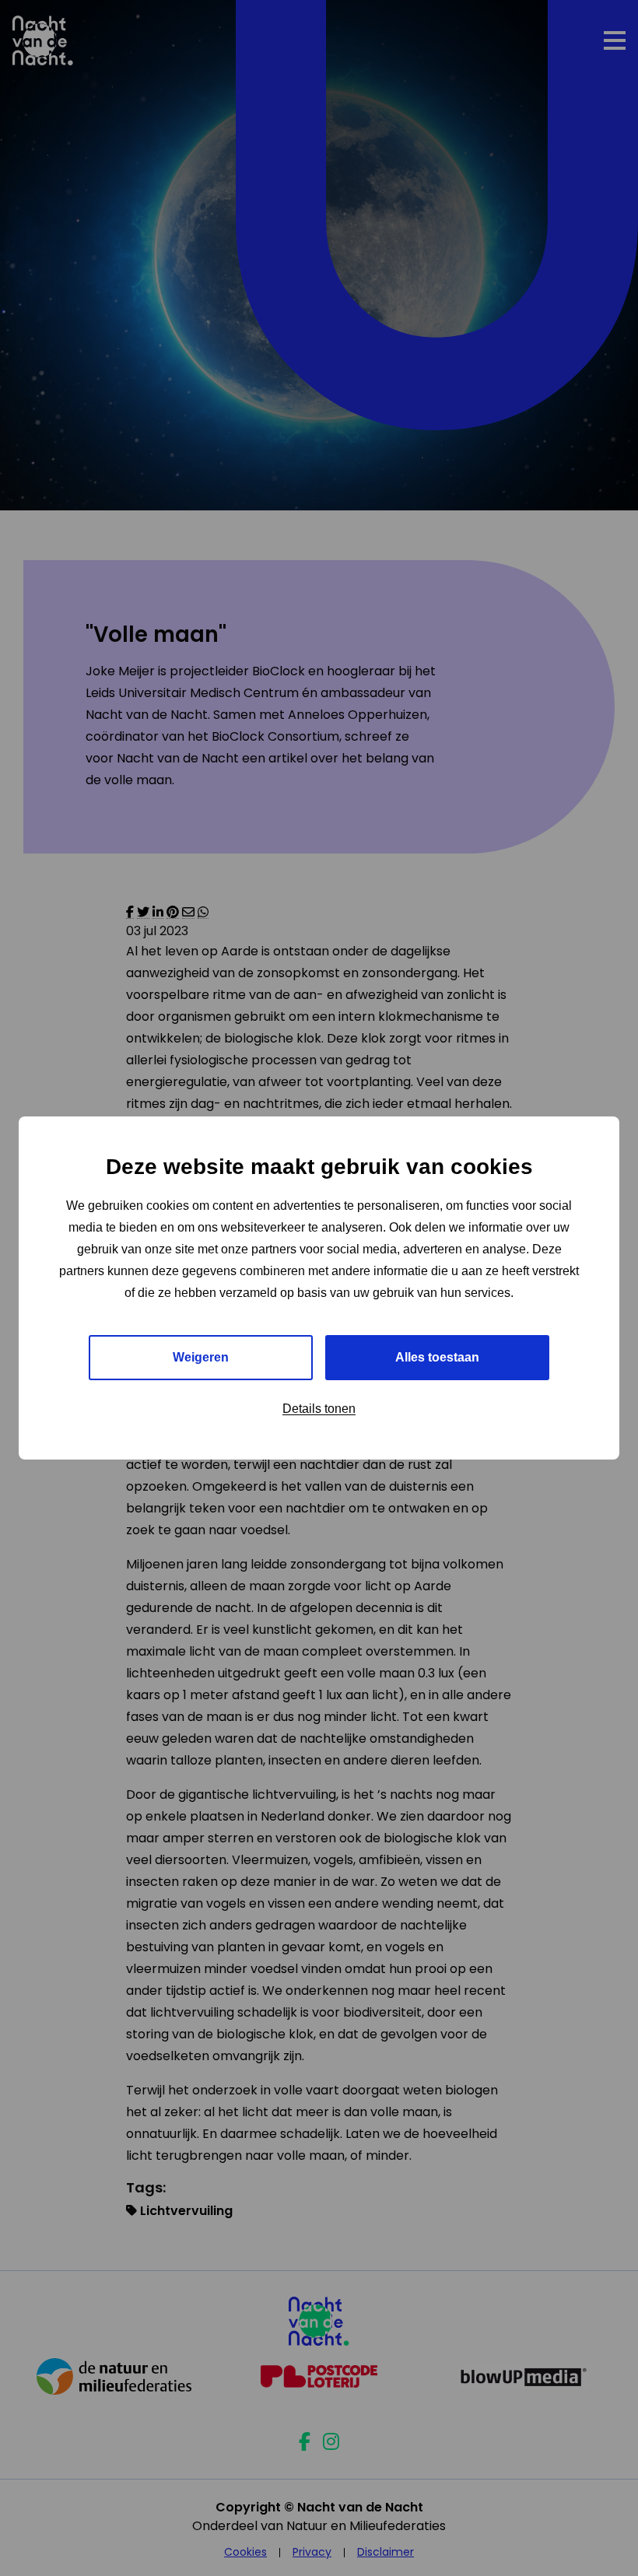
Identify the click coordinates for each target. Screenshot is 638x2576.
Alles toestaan (437, 1357)
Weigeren (201, 1357)
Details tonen (319, 1409)
